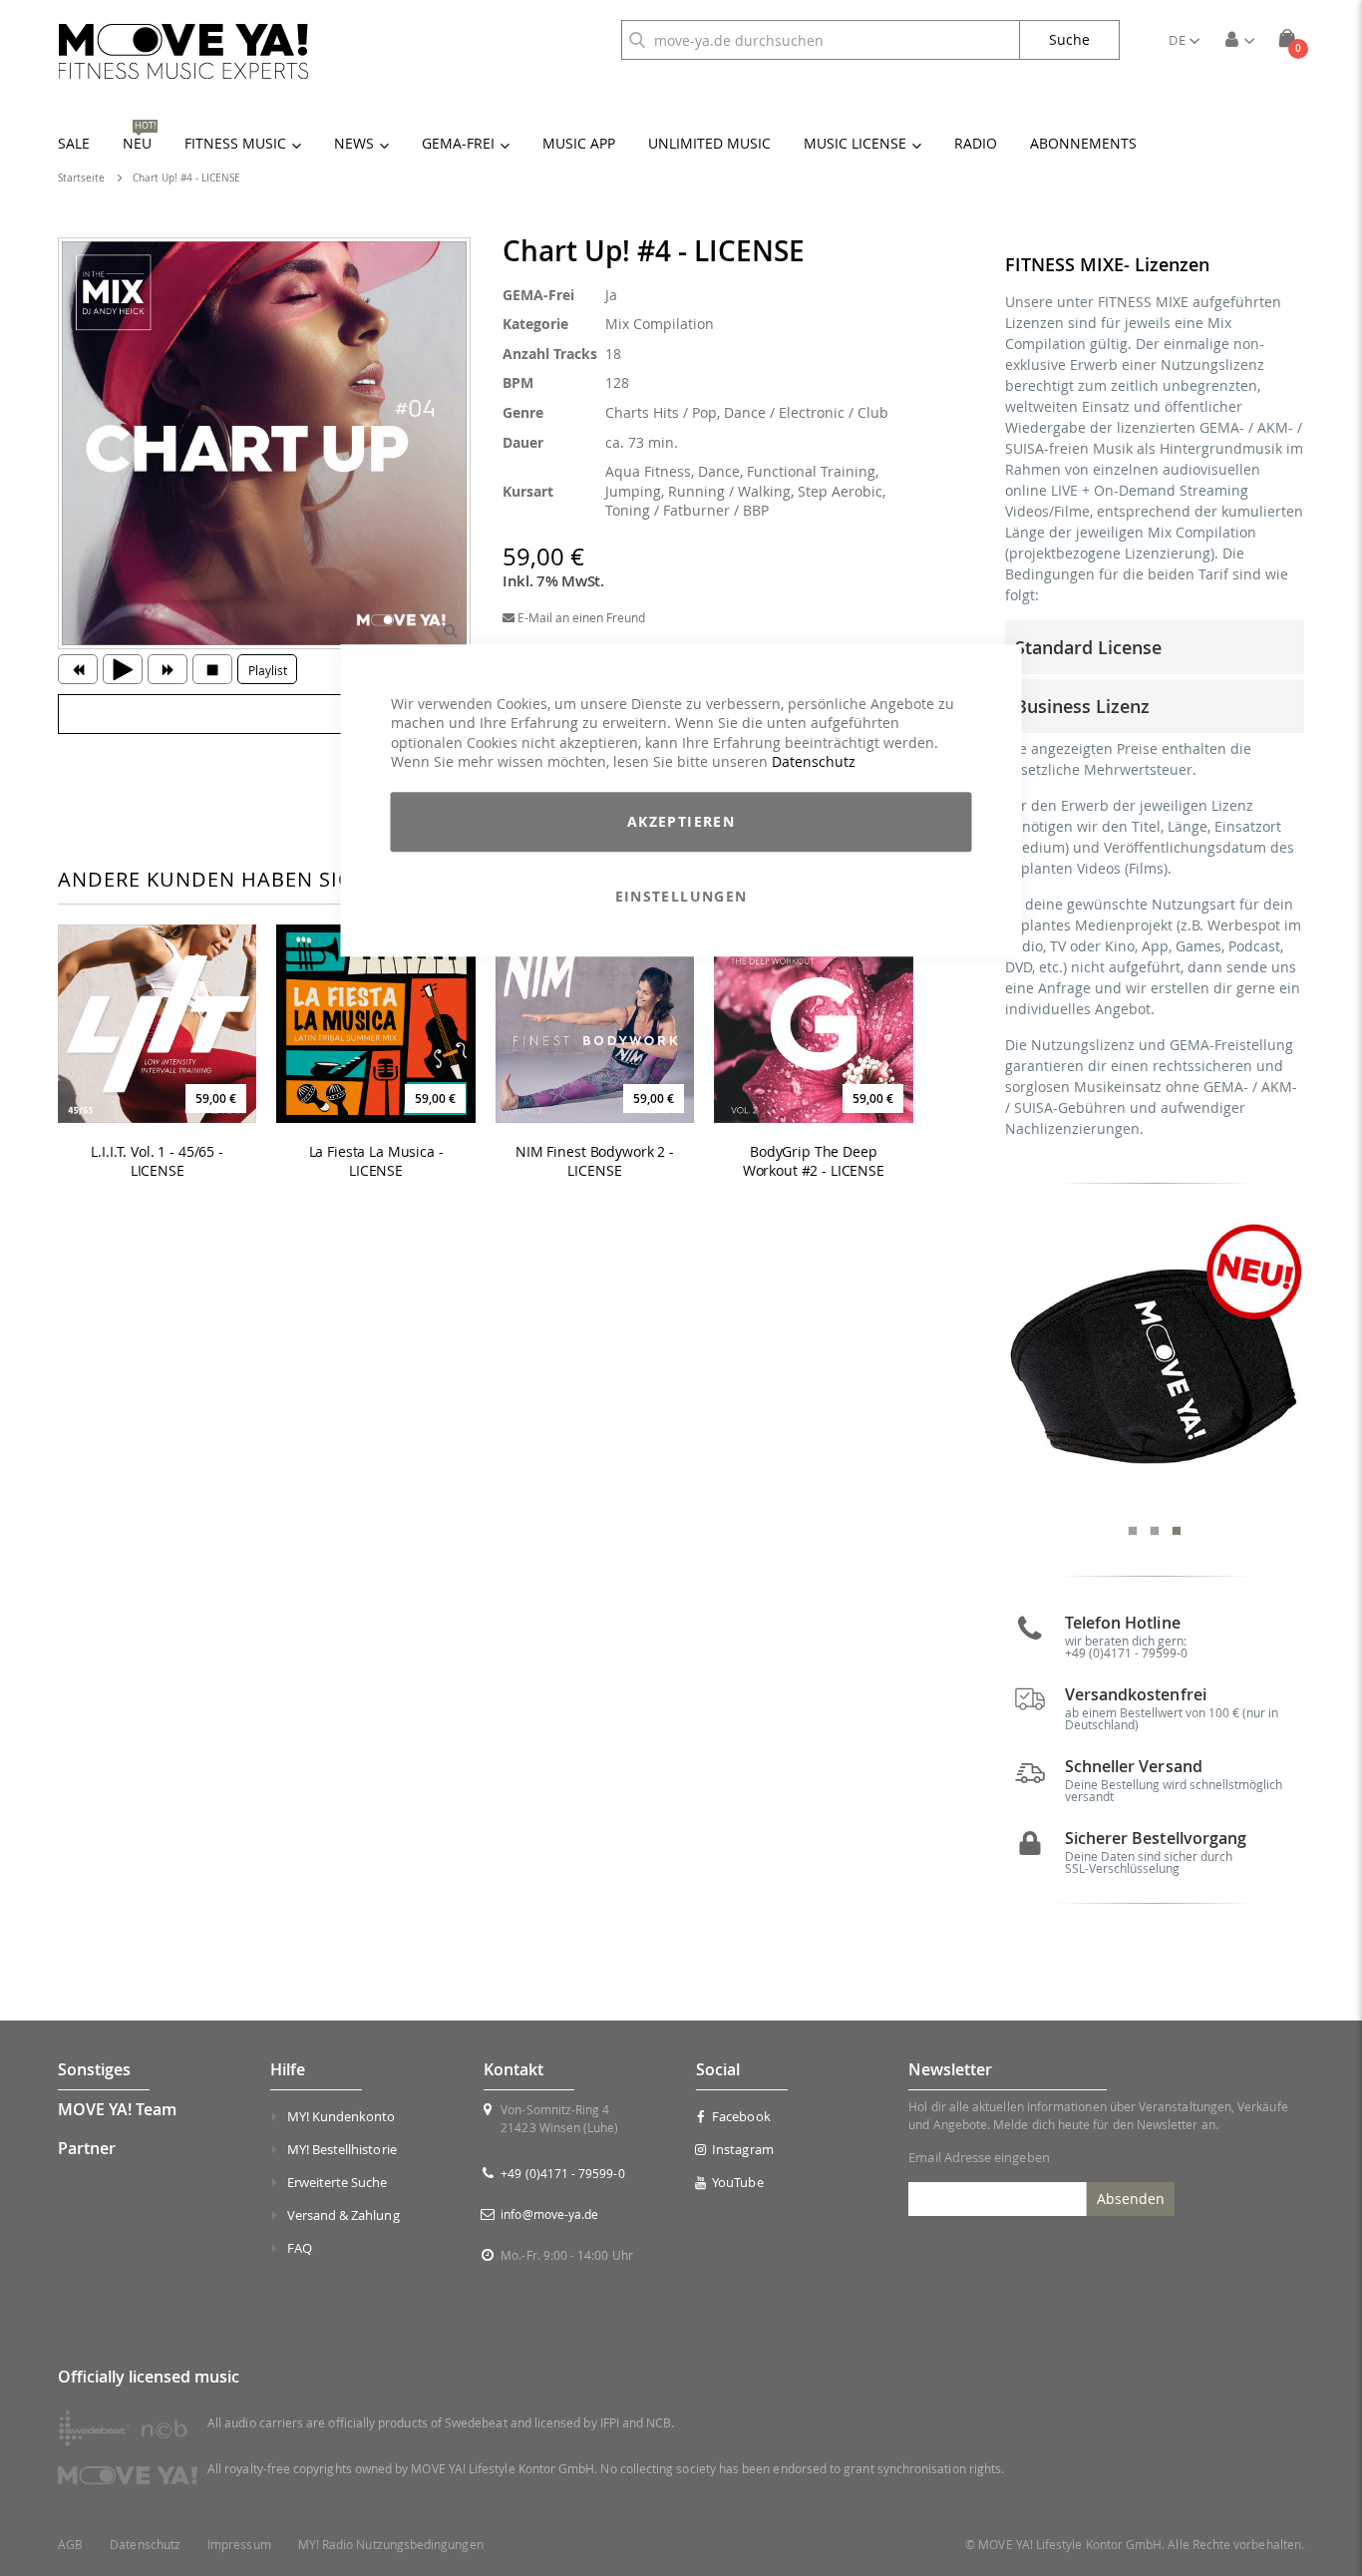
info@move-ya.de (549, 2214)
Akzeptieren (681, 821)
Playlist (268, 670)
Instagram (743, 2149)
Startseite (81, 178)
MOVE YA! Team (117, 2109)
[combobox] (821, 40)
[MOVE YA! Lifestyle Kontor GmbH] (183, 51)
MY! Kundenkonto (341, 2116)
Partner (87, 2148)
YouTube (737, 2182)
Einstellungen (681, 896)
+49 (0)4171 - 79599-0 (1126, 1653)
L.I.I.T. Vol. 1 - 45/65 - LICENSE (157, 1161)
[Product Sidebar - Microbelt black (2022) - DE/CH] (1155, 1364)
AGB (70, 2545)
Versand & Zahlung (343, 2215)
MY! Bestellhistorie (342, 2149)
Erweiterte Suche (338, 2182)
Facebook (741, 2116)
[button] (1184, 40)
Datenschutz (814, 762)
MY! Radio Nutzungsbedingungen (391, 2545)
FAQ (300, 2248)
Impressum (239, 2545)
